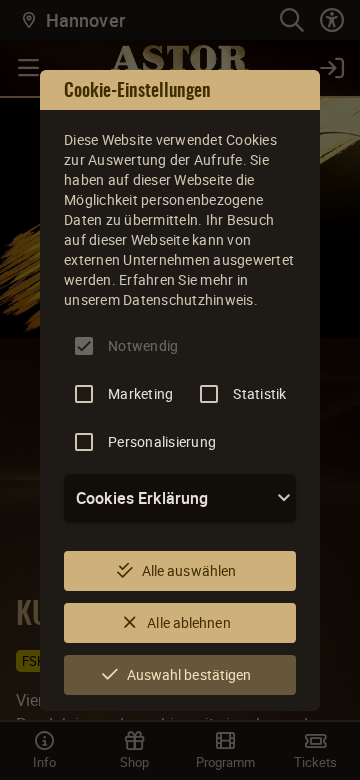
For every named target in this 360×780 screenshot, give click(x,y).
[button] (180, 498)
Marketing (140, 393)
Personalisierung (162, 441)
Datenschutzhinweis (188, 299)
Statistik (259, 393)
